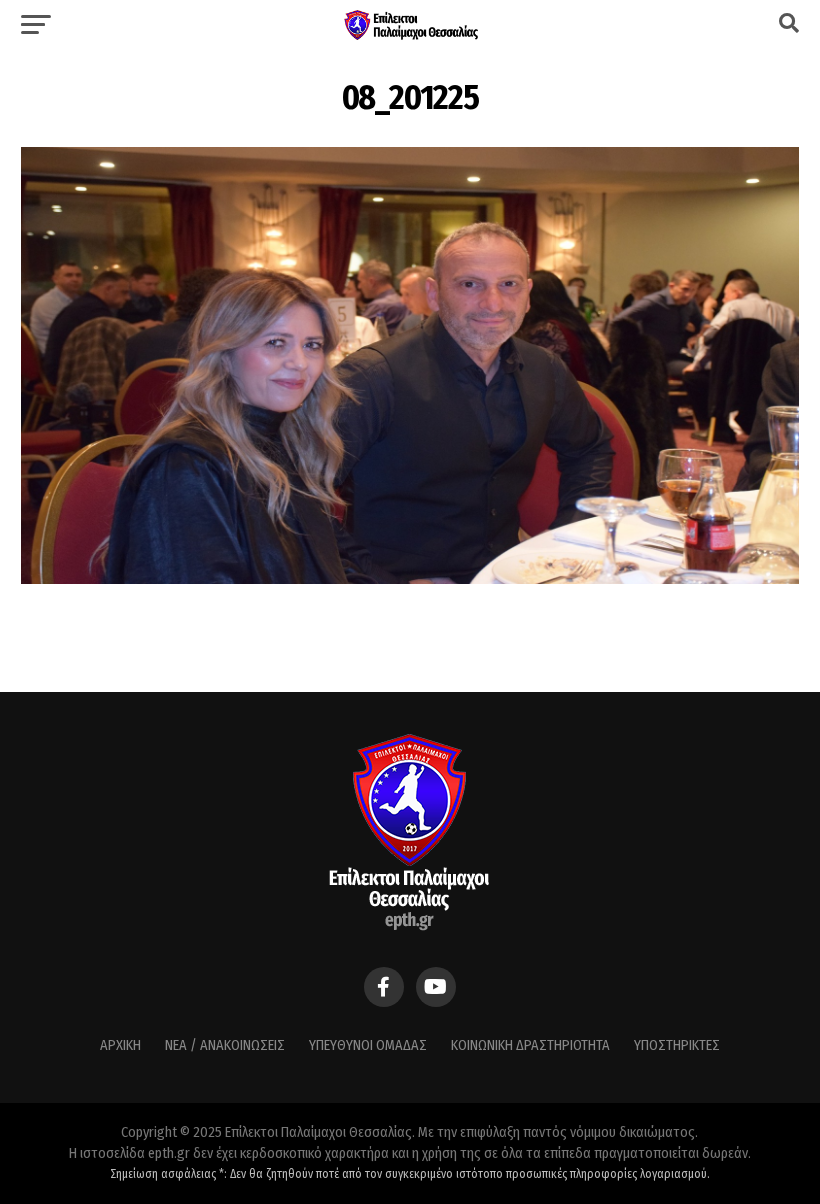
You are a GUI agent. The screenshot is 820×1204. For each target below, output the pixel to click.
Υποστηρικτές (677, 1045)
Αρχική (120, 1045)
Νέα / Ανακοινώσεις (225, 1045)
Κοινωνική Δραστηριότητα (530, 1045)
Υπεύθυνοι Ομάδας (368, 1045)
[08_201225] (409, 578)
